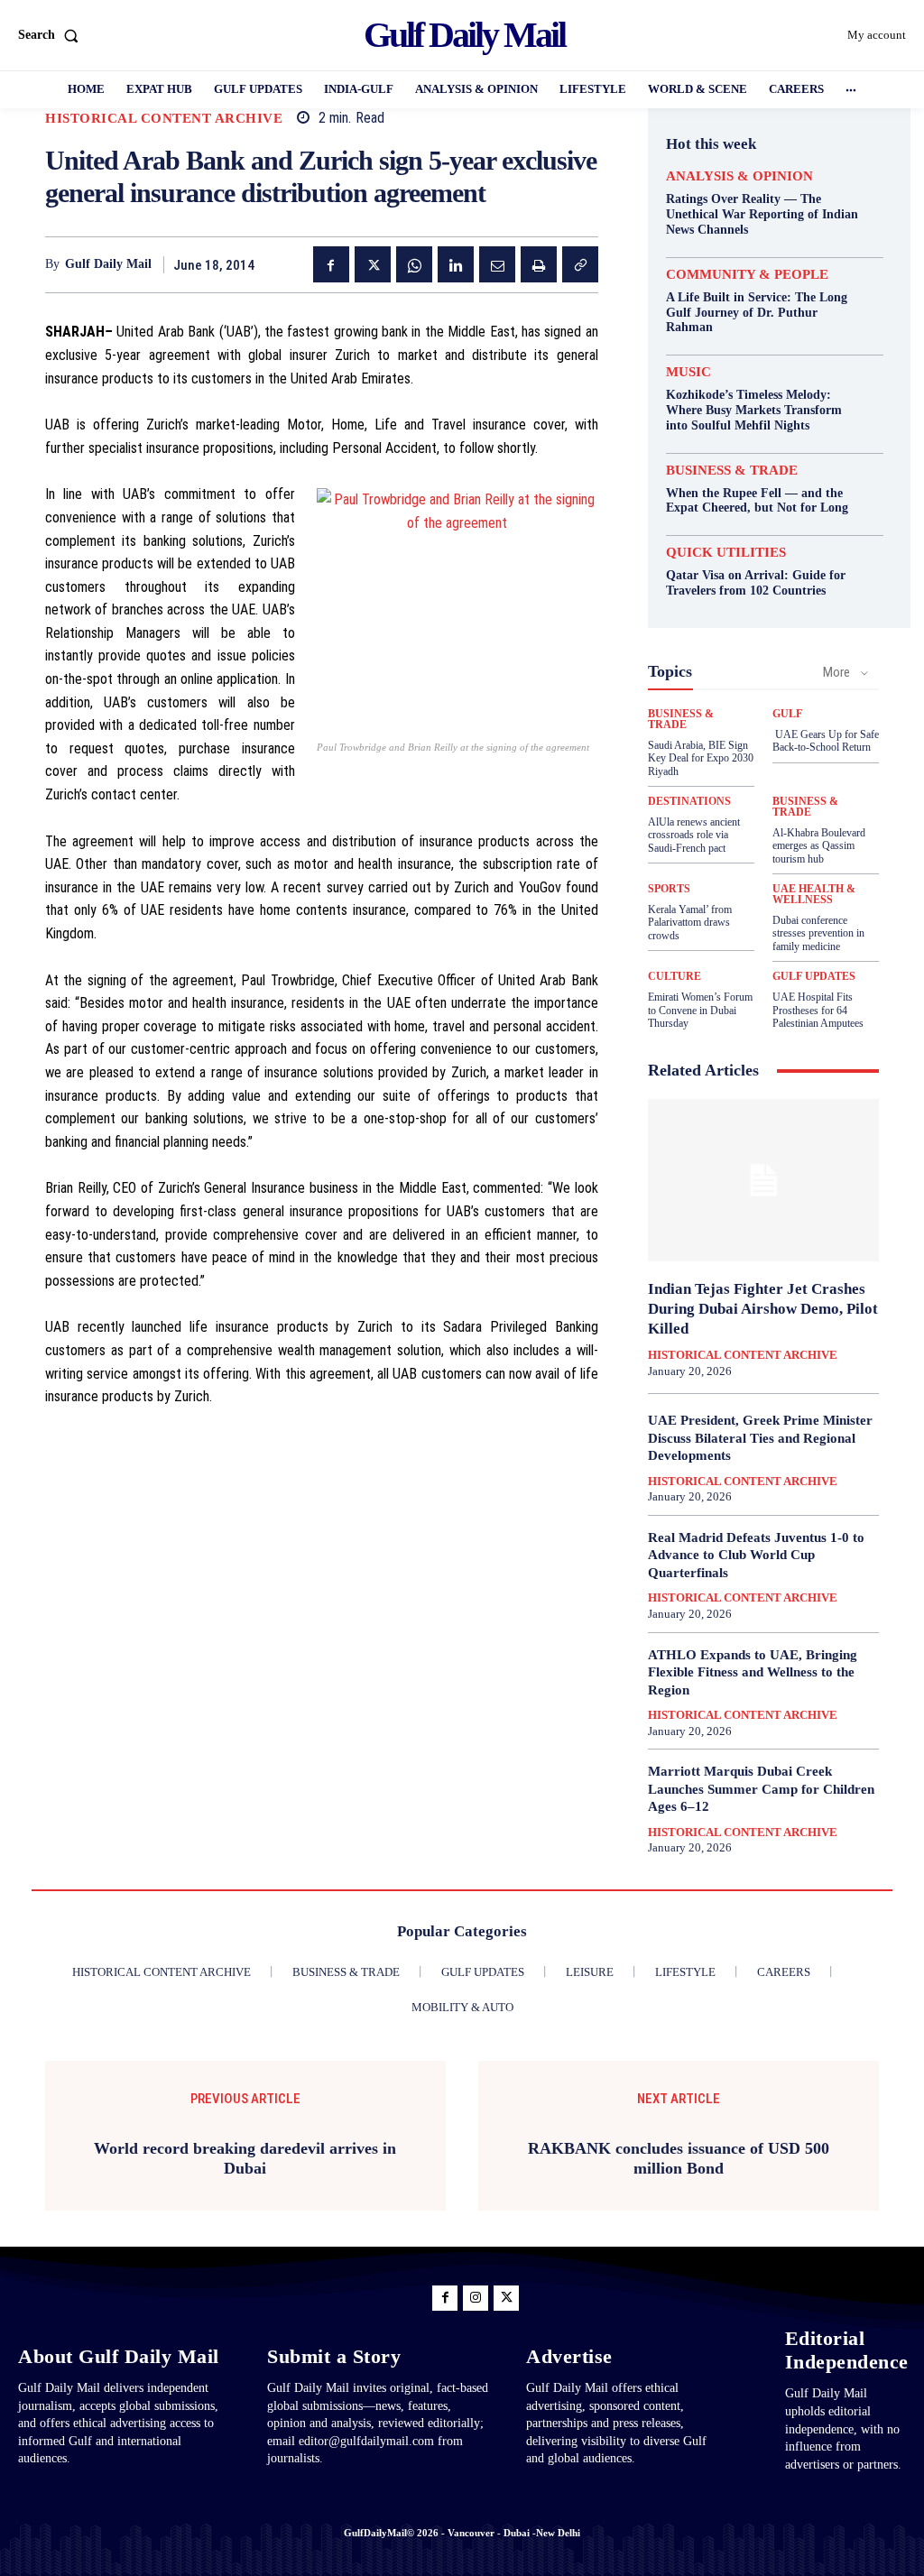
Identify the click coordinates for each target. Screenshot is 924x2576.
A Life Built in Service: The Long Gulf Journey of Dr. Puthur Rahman (757, 313)
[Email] (497, 264)
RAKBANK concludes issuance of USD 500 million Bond (679, 2158)
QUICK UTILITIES (726, 553)
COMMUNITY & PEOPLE (747, 275)
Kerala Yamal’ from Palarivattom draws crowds (690, 923)
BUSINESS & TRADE (732, 471)
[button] (52, 35)
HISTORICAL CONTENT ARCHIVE (164, 119)
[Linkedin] (456, 264)
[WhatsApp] (414, 264)
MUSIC (688, 372)
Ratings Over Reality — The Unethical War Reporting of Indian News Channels (762, 214)
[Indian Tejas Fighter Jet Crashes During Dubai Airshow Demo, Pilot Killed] (763, 1180)
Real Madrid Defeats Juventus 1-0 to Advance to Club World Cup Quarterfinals (756, 1555)
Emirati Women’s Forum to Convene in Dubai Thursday (700, 1010)
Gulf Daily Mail (108, 264)
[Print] (539, 264)
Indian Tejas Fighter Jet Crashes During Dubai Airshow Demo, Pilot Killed (763, 1309)
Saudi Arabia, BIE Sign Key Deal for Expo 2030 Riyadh (701, 758)
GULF (787, 714)
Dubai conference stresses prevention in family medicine (818, 933)
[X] (373, 264)
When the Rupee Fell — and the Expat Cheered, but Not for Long (757, 501)
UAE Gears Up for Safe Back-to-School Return (826, 741)
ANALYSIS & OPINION (739, 176)
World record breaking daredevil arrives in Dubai (245, 2158)
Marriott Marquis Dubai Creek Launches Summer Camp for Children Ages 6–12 (761, 1789)
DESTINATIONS (689, 801)
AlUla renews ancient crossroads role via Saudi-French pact (694, 835)
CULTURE (675, 976)
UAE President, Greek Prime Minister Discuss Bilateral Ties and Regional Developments (760, 1438)
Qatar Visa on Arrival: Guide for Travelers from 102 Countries (756, 583)
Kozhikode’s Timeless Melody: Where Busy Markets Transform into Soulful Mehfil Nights (754, 410)
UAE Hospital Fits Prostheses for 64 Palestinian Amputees (818, 1010)
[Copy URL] (580, 264)
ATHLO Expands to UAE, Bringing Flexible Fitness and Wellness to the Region (753, 1672)
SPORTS (669, 889)
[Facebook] (331, 264)
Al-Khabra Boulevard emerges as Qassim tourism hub (819, 846)
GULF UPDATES (814, 976)
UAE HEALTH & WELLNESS (814, 894)
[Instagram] (476, 2298)
